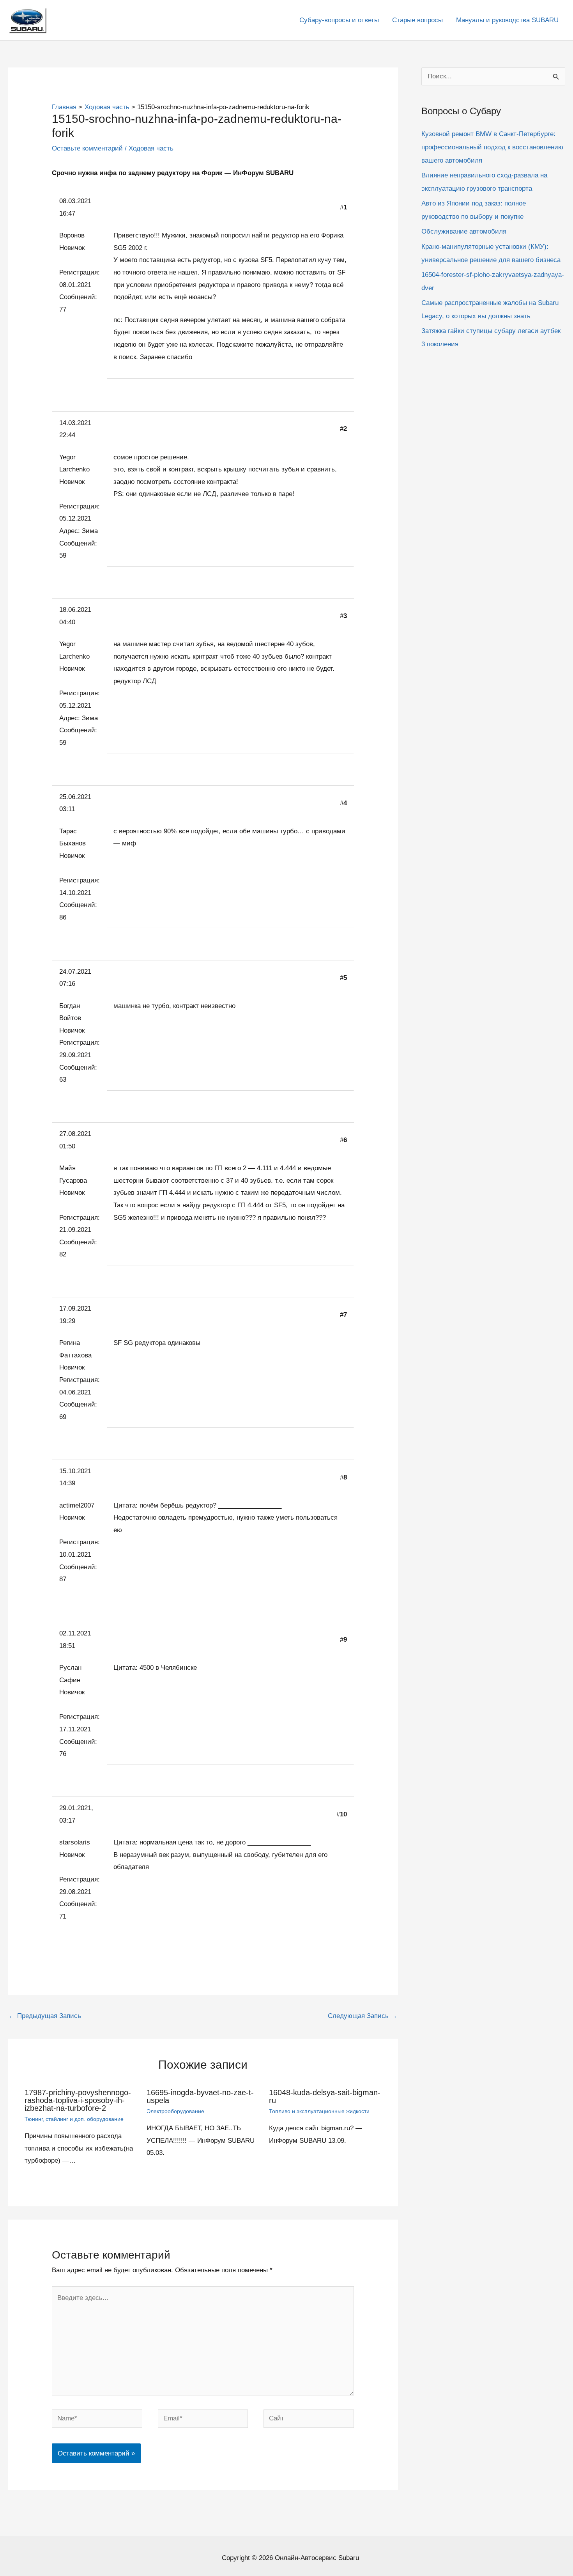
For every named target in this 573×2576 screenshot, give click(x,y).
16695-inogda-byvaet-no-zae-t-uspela (200, 2096)
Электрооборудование (175, 2111)
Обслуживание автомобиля (464, 231)
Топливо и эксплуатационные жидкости (319, 2111)
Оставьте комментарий (87, 148)
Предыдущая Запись (45, 2016)
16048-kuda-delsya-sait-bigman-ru (325, 2096)
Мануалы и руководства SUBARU (507, 20)
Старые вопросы (417, 20)
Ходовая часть (151, 148)
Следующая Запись (363, 2016)
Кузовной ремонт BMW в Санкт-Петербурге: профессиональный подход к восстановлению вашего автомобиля (492, 147)
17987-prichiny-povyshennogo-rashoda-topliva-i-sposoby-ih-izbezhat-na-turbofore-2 (78, 2100)
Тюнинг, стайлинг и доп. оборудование (74, 2119)
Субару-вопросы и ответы (339, 20)
